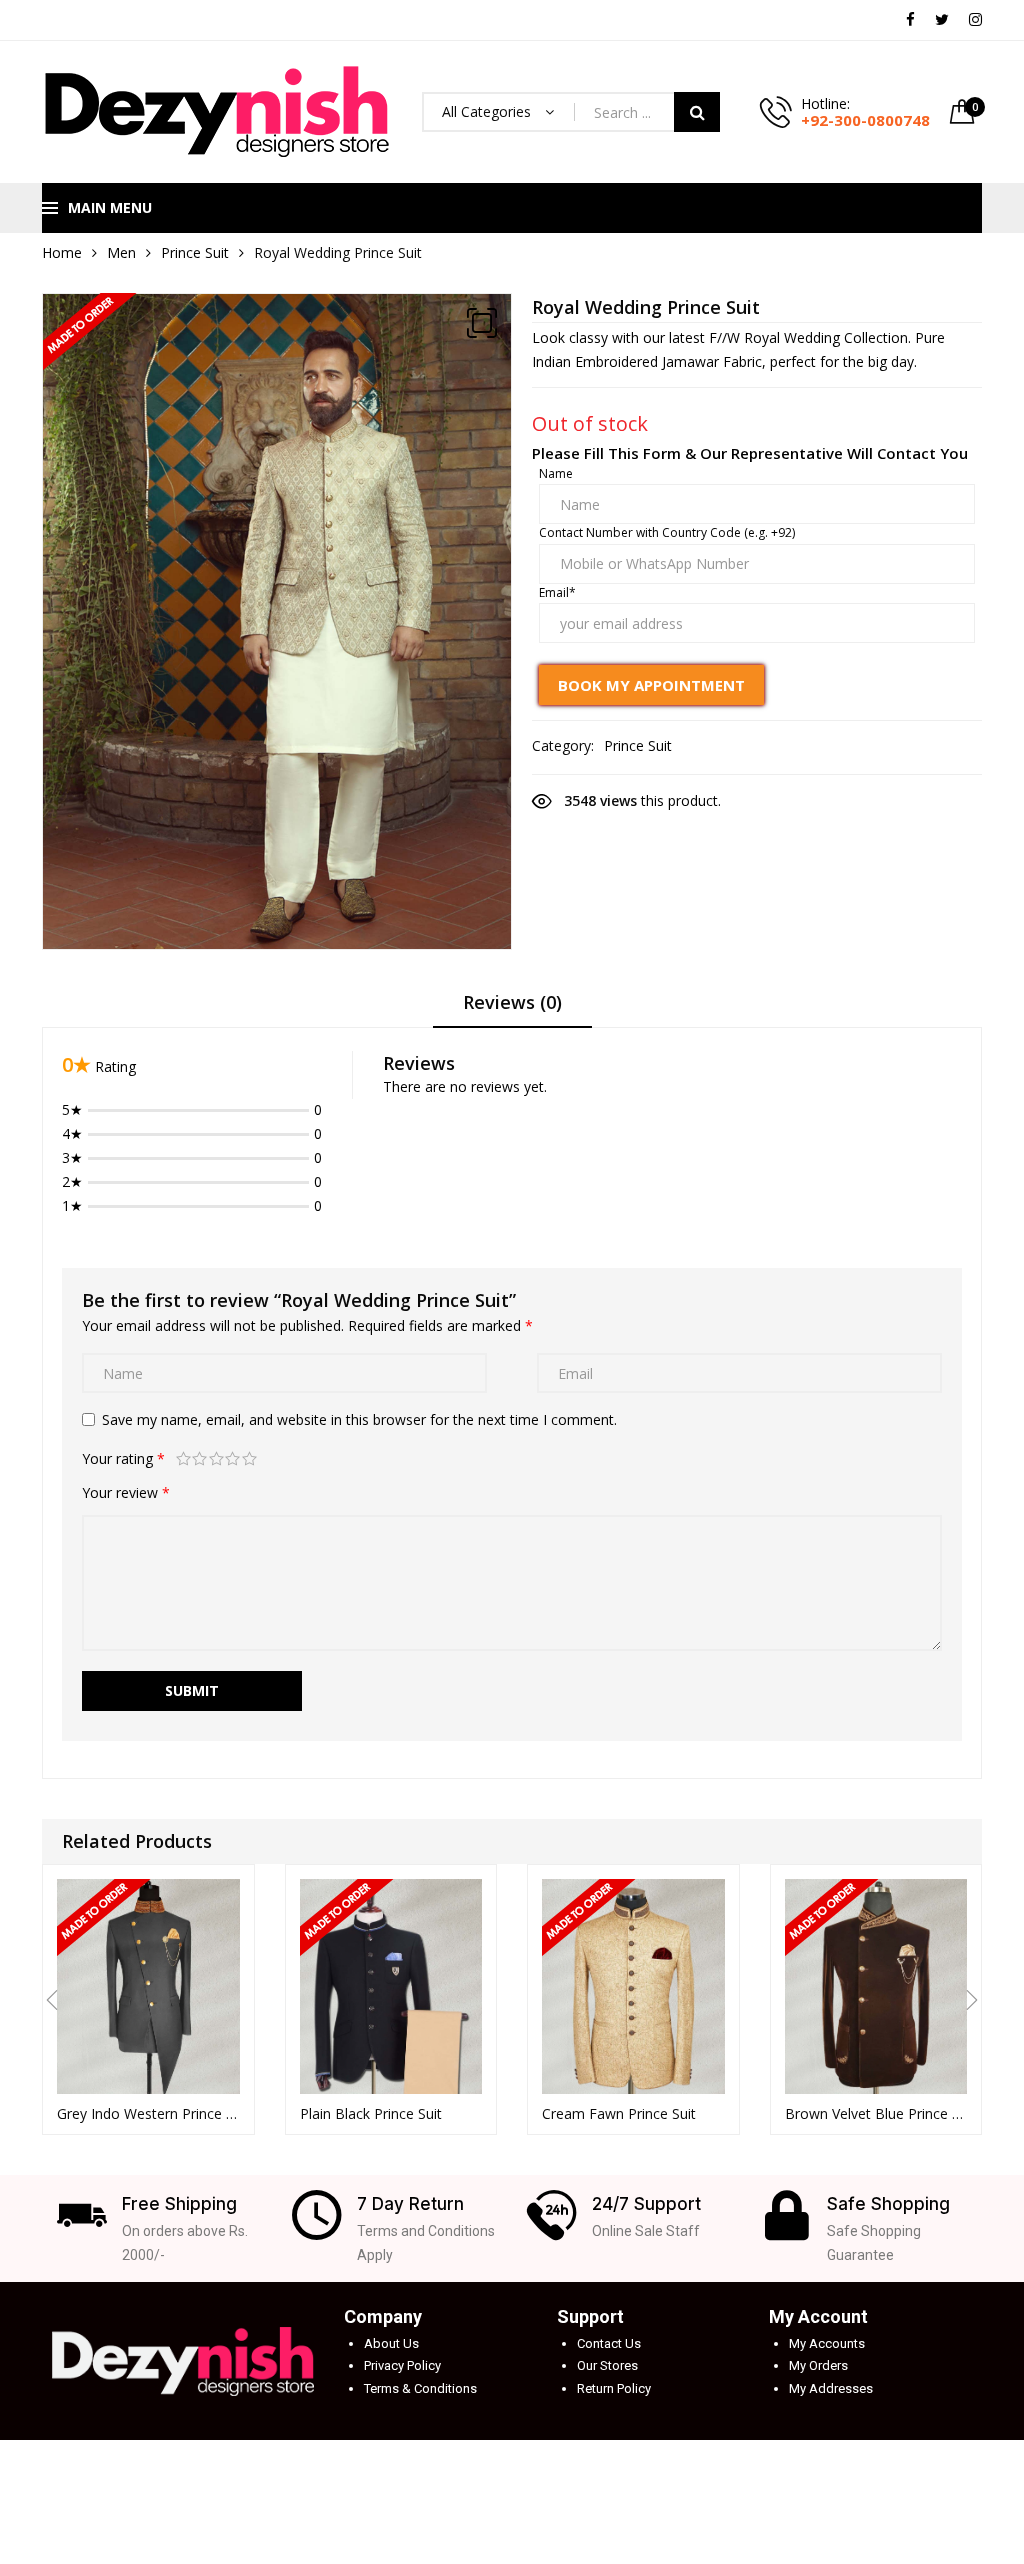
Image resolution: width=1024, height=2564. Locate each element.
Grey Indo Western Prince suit (148, 2113)
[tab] (512, 1009)
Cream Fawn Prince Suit (619, 2113)
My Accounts (827, 2343)
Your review (126, 1492)
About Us (391, 2343)
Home (62, 252)
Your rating (123, 1458)
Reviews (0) (512, 1002)
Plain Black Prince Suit (371, 2113)
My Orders (818, 2365)
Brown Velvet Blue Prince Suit (876, 2113)
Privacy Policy (402, 2365)
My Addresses (831, 2388)
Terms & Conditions (420, 2388)
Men (121, 252)
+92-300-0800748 (865, 120)
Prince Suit (195, 252)
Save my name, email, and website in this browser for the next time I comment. (359, 1419)
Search (697, 112)
